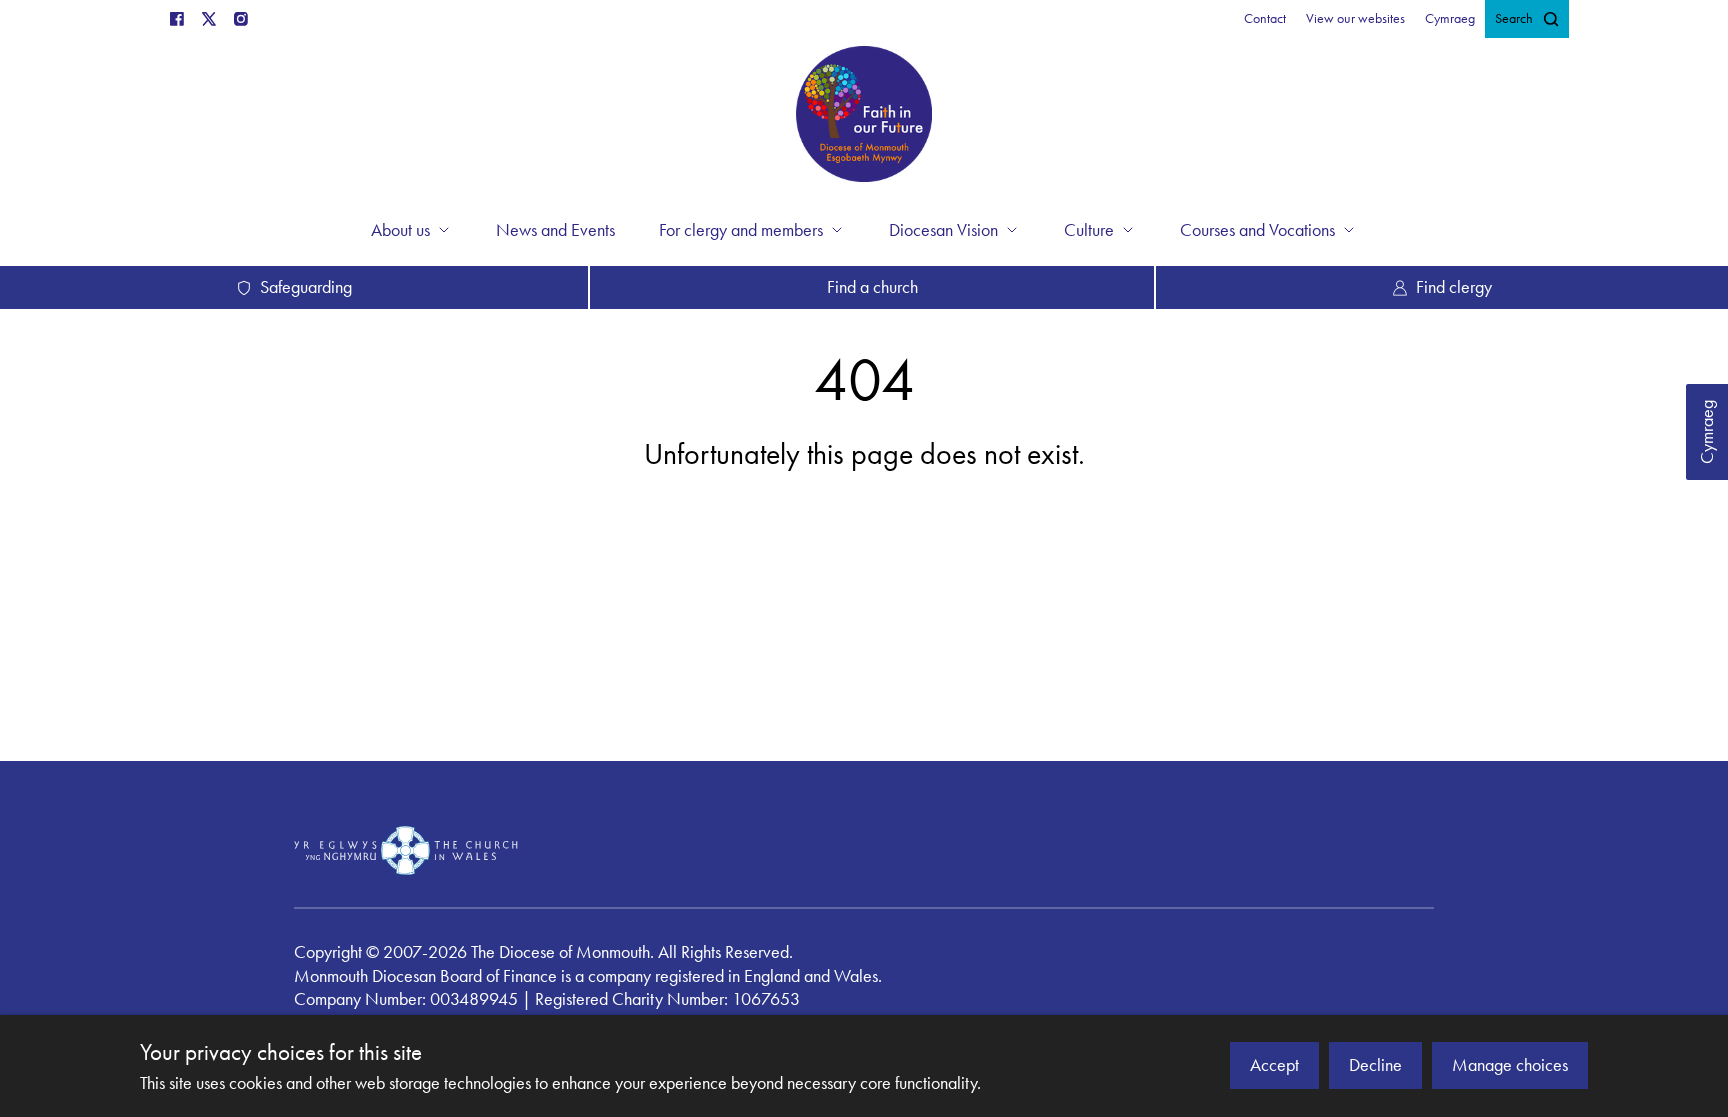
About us (400, 230)
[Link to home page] (864, 117)
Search (1514, 18)
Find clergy (1454, 287)
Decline (1375, 1065)
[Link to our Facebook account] (177, 19)
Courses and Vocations (1257, 230)
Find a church (872, 287)
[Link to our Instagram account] (241, 19)
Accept (1274, 1065)
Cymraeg (1707, 432)
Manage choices (1510, 1065)
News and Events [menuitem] (555, 230)
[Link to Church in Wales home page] (406, 850)
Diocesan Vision (943, 230)
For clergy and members (741, 230)
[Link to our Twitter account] (209, 19)
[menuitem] (1265, 19)
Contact (1265, 18)
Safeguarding (306, 287)
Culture (1089, 230)
